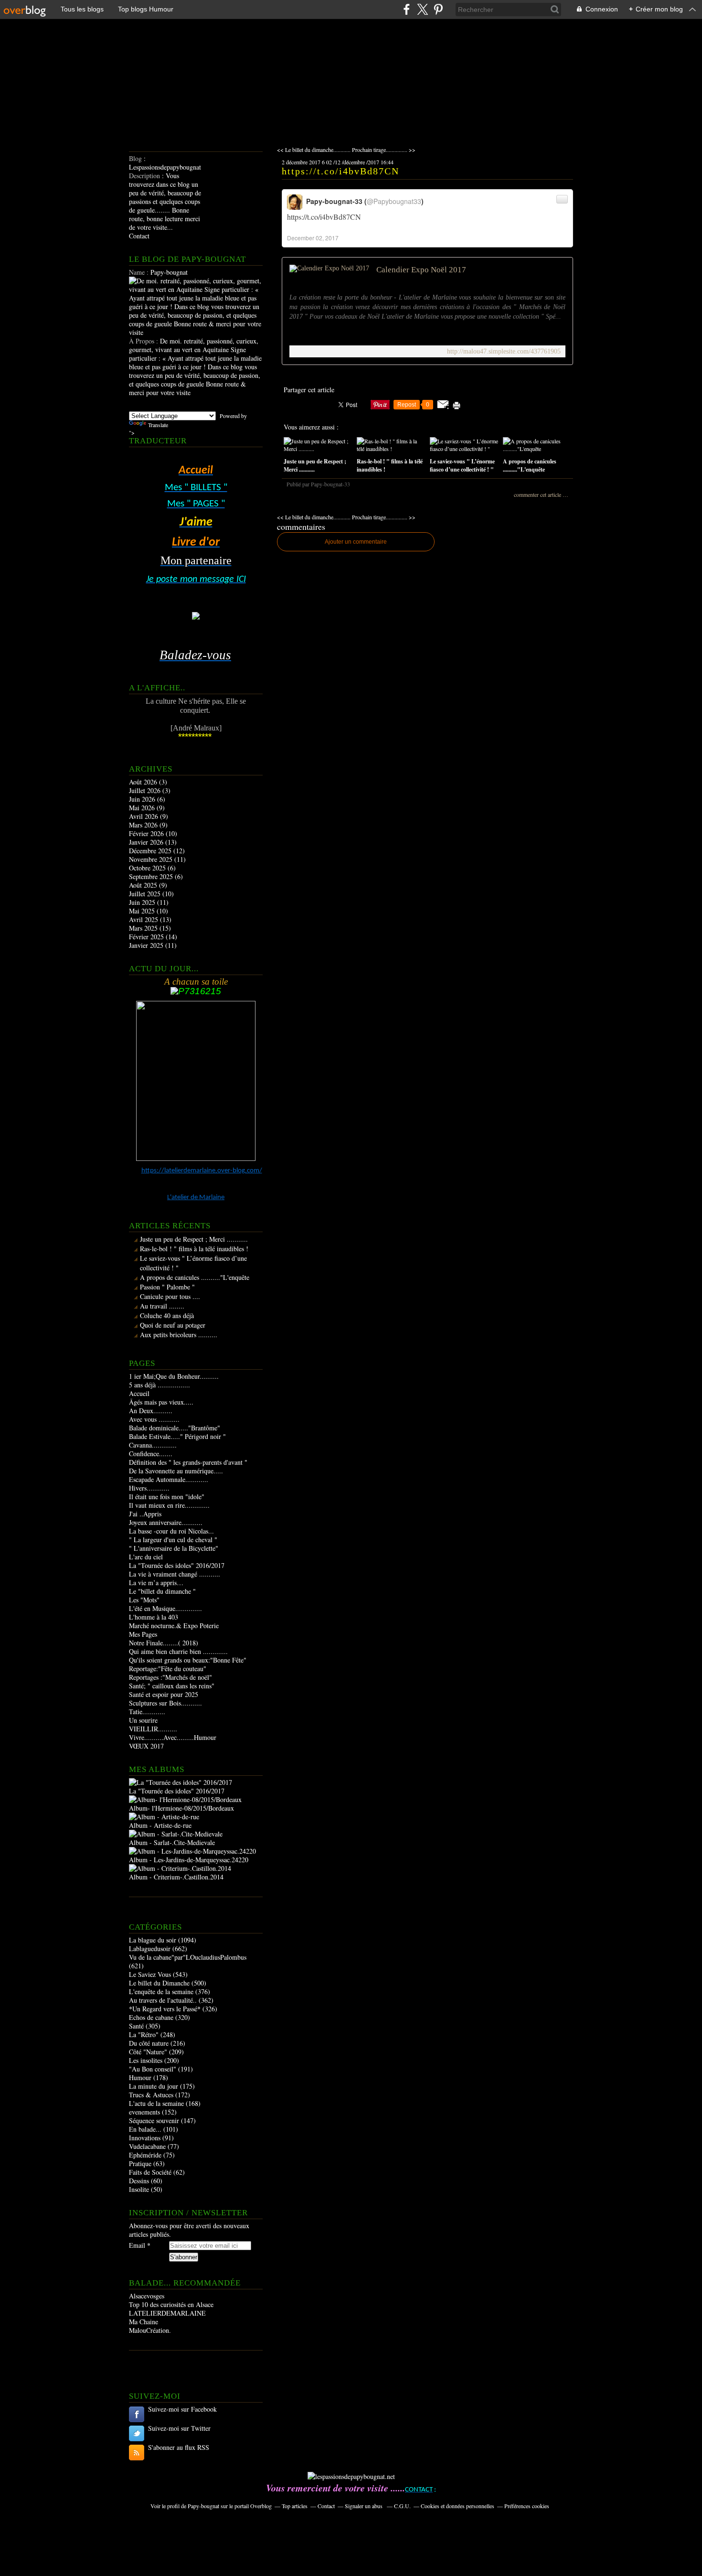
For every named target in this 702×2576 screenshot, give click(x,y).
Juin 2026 (143, 799)
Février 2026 (147, 833)
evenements (144, 2112)
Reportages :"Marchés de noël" (170, 1677)
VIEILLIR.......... (153, 1729)
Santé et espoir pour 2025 (164, 1694)
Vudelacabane (147, 2146)
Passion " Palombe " (167, 1287)
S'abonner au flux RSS (179, 2447)
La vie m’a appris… (156, 1583)
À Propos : (144, 341)
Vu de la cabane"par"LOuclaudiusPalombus (188, 1957)
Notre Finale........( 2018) (164, 1643)
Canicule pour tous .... (170, 1296)
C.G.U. (402, 2506)
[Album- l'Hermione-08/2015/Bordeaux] (185, 1799)
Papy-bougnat (203, 2506)
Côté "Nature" (148, 2052)
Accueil (139, 1393)
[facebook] (407, 9)
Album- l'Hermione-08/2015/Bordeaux (181, 1808)
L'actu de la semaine (156, 2103)
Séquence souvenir (154, 2120)
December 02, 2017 (313, 238)
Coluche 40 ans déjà (167, 1315)
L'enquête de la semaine (161, 1991)
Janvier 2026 (147, 842)
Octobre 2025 (148, 868)
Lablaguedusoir (150, 1948)
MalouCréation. (150, 2330)
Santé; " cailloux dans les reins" (172, 1686)
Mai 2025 (143, 911)
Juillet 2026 (146, 790)
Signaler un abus (364, 2506)
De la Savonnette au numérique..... (176, 1471)
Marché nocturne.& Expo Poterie (174, 1626)
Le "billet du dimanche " (162, 1591)
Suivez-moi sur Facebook (182, 2409)
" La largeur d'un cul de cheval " (173, 1540)
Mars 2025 (144, 928)
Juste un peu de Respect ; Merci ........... (194, 1239)
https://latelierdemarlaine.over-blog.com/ (202, 1171)
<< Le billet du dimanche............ (314, 150)
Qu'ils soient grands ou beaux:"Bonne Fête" (188, 1660)
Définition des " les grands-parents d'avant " (188, 1462)
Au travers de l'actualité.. (163, 2000)
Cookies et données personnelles (457, 2506)
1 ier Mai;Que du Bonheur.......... (174, 1376)
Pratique (140, 2163)
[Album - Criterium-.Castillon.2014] (180, 1868)
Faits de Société (150, 2172)
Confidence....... (151, 1454)
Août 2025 (144, 885)
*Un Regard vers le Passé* (165, 2009)
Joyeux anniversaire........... (166, 1522)
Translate (158, 425)
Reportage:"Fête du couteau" (168, 1669)
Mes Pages (143, 1634)
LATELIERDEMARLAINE (167, 2313)
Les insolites (146, 2060)
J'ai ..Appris (145, 1514)
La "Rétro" (144, 2034)
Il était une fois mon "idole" (167, 1497)
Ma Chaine (144, 2322)
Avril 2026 (144, 816)
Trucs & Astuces (151, 2095)
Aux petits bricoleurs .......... (179, 1335)
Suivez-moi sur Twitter (179, 2428)
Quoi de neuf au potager (173, 1325)
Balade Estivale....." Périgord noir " (177, 1436)
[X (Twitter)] (422, 9)
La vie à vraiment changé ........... (175, 1574)
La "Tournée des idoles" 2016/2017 (177, 1565)
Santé (136, 2026)
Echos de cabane (151, 2017)
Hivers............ (149, 1488)
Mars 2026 (144, 825)
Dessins (139, 2181)
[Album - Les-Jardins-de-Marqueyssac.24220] (192, 1851)
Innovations (145, 2138)
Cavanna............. (153, 1445)
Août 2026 (144, 782)
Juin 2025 (143, 902)
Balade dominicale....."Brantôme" (175, 1428)
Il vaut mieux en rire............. (169, 1505)
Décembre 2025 (151, 851)
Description (145, 176)
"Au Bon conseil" (153, 2069)
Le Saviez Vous (150, 1974)
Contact (139, 236)
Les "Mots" (144, 1600)
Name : (140, 272)
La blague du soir (153, 1940)
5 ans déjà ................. (160, 1385)
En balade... (145, 2129)
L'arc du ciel (146, 1557)
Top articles (295, 2506)
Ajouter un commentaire (356, 542)
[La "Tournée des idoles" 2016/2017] (181, 1782)
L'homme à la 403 (154, 1617)
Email (137, 2245)
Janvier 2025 (147, 945)
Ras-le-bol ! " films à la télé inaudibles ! (194, 1249)
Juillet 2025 (146, 894)
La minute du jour (154, 2086)
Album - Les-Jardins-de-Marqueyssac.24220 (189, 1860)
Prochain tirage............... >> (384, 150)
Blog (135, 158)
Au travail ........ (162, 1306)
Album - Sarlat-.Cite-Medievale (172, 1842)
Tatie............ (147, 1712)
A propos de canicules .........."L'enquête (195, 1277)
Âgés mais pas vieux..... (161, 1402)
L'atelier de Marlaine (196, 1197)
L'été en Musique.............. (165, 1608)
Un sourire (143, 1720)
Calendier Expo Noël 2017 (421, 270)
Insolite (139, 2189)
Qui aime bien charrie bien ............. (178, 1651)
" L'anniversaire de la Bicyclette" (174, 1548)
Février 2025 (147, 937)
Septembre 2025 (152, 876)
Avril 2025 (144, 919)
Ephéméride (145, 2155)
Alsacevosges (147, 2296)
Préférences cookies (527, 2506)
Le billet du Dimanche (159, 1983)
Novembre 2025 (152, 859)
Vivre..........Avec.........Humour (173, 1737)
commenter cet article (538, 494)
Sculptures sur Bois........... (165, 1703)
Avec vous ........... (154, 1419)
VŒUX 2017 (146, 1746)
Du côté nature (149, 2043)
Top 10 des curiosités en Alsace (171, 2304)
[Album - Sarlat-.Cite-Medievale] (176, 1834)
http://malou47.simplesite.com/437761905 (504, 351)
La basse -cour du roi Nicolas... (171, 1531)
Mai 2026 (143, 808)
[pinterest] (438, 9)
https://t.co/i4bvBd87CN (340, 171)
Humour (140, 2077)
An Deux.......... (151, 1411)
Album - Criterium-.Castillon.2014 (176, 1877)
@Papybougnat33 (394, 201)
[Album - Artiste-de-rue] (164, 1817)
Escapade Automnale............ (169, 1479)
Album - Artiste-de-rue (160, 1825)
